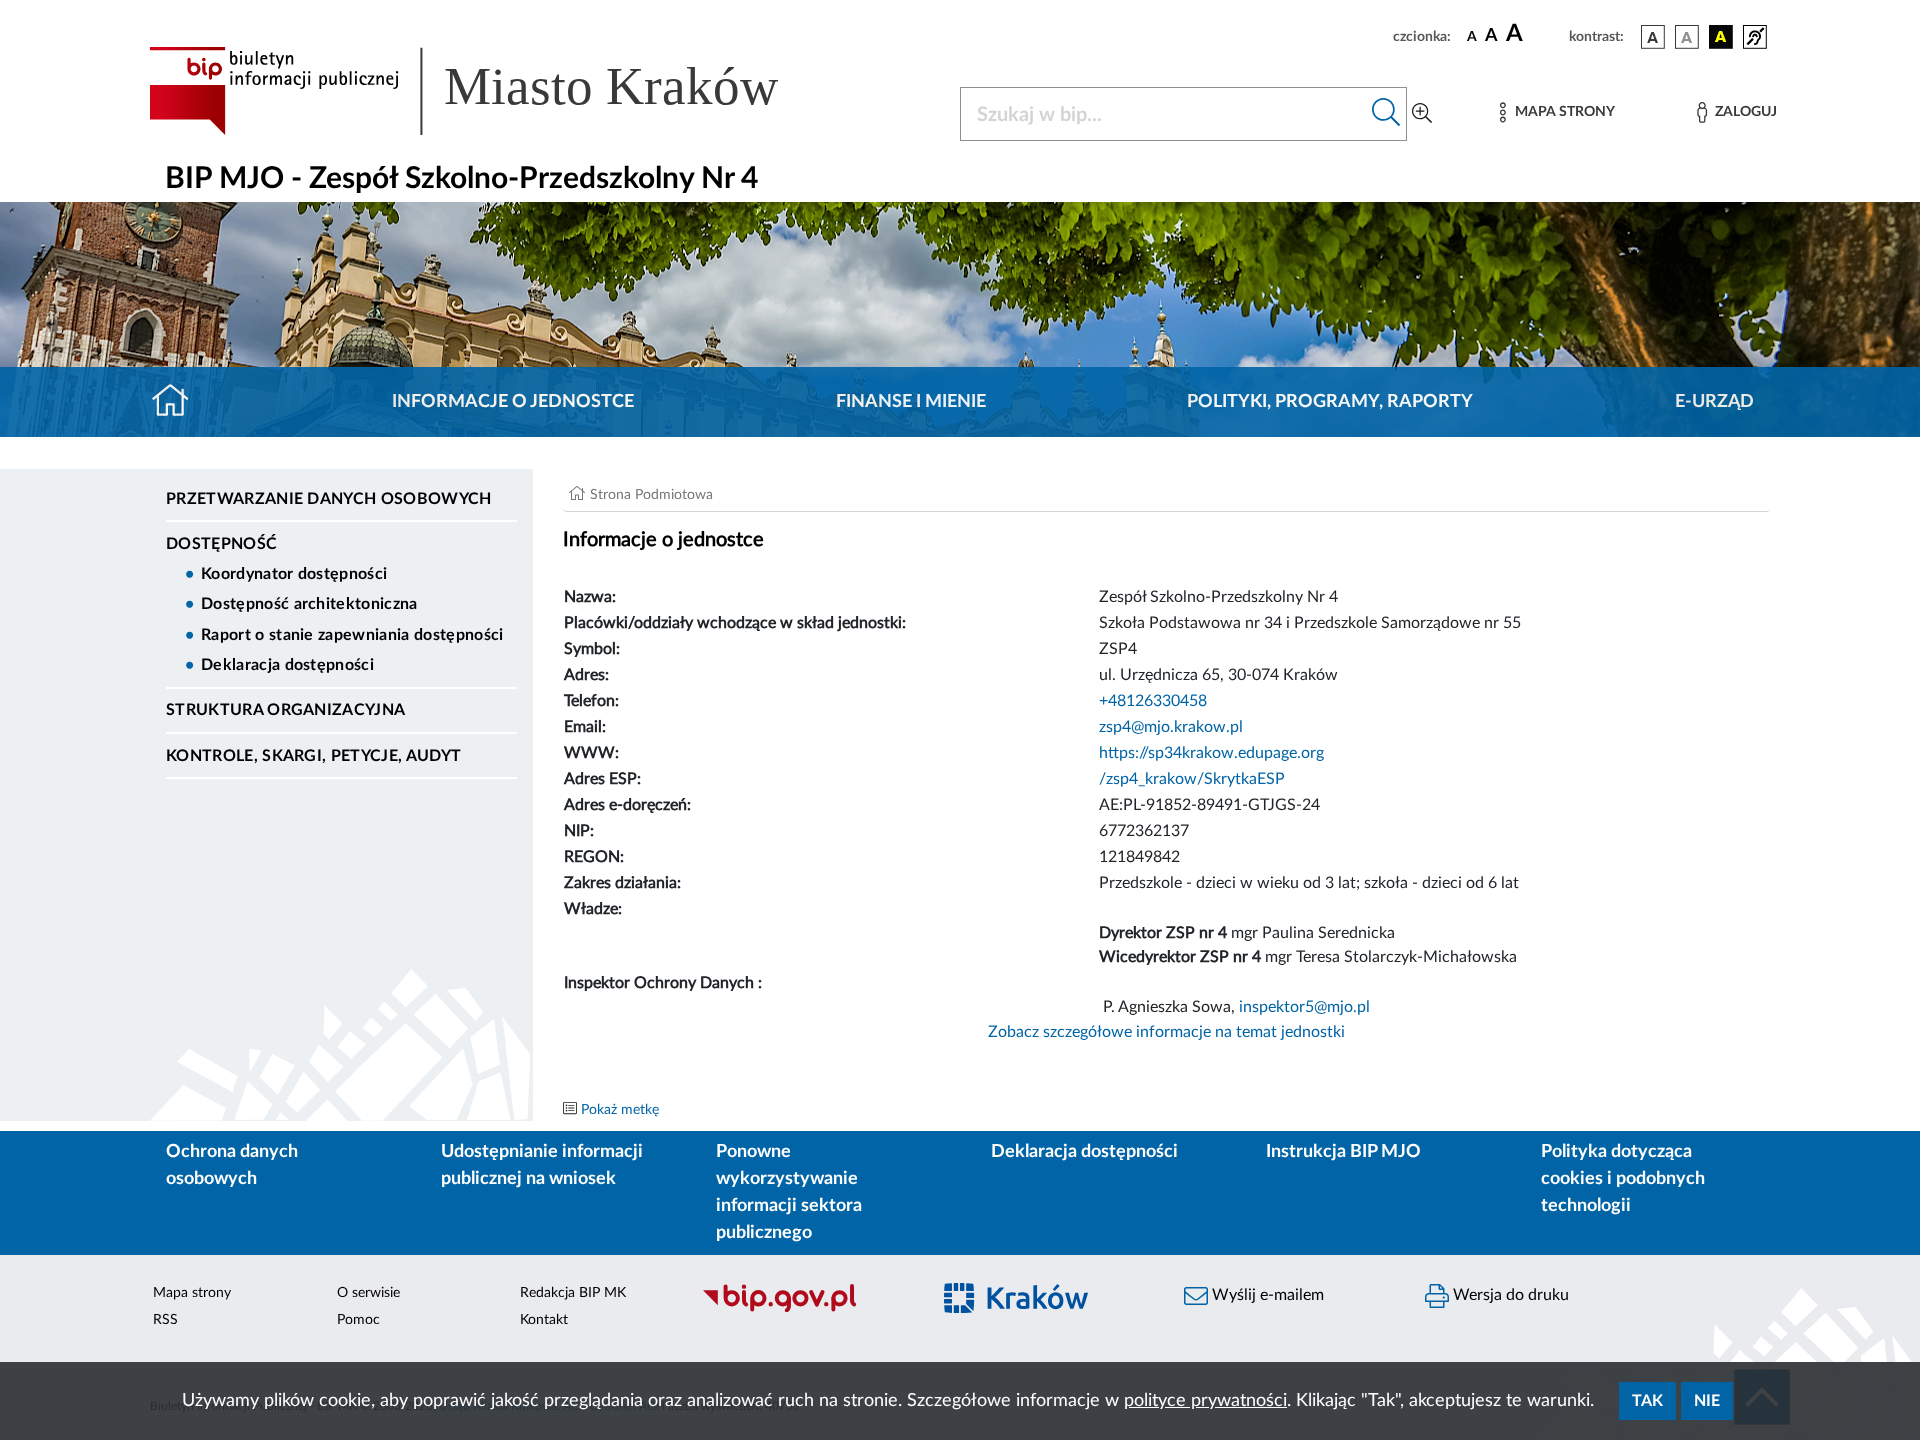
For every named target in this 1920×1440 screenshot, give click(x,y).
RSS (165, 1320)
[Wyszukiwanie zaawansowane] (1422, 114)
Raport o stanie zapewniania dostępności (352, 635)
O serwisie (368, 1293)
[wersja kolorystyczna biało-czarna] (1687, 37)
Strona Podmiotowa (651, 495)
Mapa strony (192, 1293)
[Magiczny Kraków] (1046, 1310)
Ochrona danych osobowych (232, 1165)
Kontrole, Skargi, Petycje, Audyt (313, 756)
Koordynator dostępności (294, 574)
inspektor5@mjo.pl (1304, 1007)
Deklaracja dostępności (287, 665)
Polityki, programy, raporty (1330, 402)
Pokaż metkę (620, 1110)
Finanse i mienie (911, 402)
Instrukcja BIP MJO (1343, 1152)
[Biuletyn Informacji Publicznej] (805, 1310)
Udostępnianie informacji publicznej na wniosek (542, 1165)
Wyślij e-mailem (1266, 1295)
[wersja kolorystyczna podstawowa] (1653, 37)
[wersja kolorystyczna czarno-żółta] (1721, 37)
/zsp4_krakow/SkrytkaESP (1192, 779)
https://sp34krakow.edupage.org (1211, 753)
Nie (1707, 1401)
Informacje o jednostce (513, 402)
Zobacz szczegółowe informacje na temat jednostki (1166, 1032)
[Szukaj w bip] (1386, 114)
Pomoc (358, 1320)
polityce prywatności (1205, 1401)
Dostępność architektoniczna (309, 604)
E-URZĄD (1714, 402)
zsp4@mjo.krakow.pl (1171, 727)
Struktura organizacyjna (285, 710)
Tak (1647, 1401)
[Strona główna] (178, 402)
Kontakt (544, 1320)
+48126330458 (1153, 701)
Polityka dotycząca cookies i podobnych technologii (1623, 1179)
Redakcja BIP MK (573, 1293)
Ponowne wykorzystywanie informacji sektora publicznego (789, 1192)
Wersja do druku (1509, 1295)
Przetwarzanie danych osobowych (329, 499)
